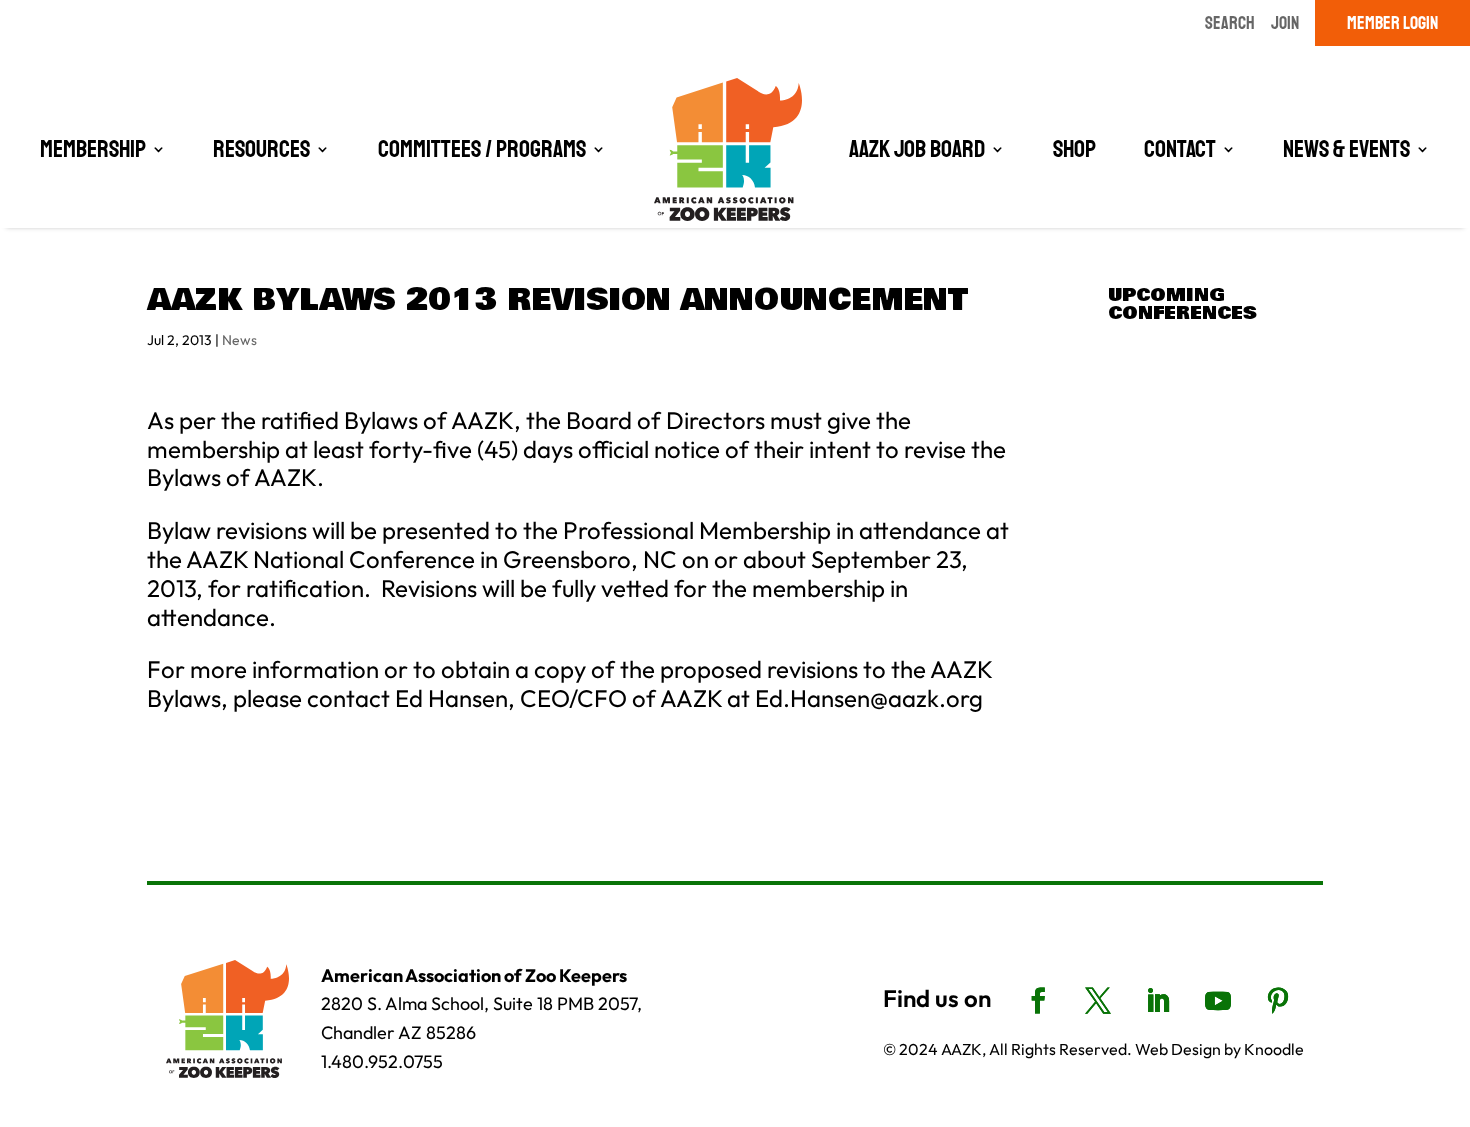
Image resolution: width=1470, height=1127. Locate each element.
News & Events (1346, 149)
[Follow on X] (1098, 1001)
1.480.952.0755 (382, 1061)
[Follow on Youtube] (1218, 1001)
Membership (93, 149)
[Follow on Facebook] (1038, 1001)
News (239, 340)
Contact (1180, 149)
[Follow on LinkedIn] (1158, 1001)
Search (1230, 23)
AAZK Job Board (917, 149)
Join (1285, 23)
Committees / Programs (482, 149)
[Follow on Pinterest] (1278, 1001)
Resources (261, 149)
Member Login (1392, 23)
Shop (1074, 149)
